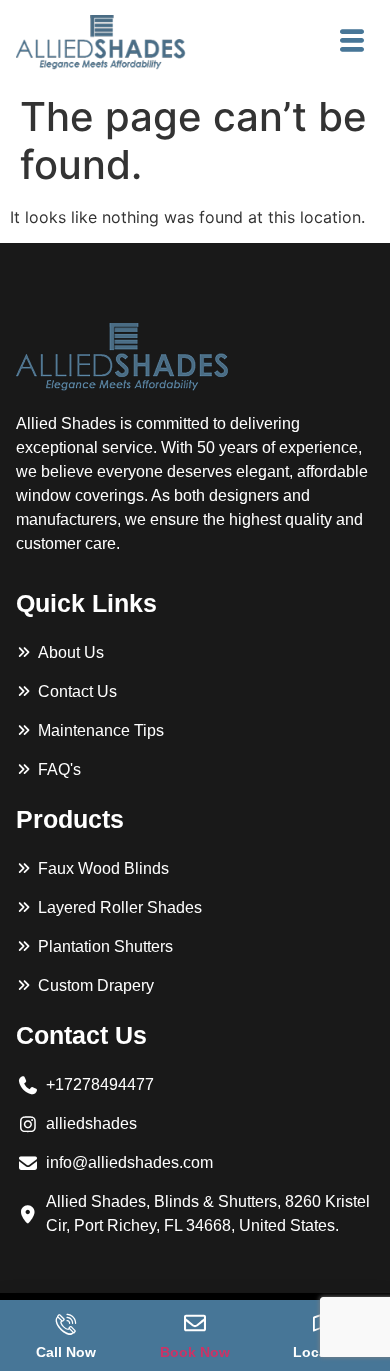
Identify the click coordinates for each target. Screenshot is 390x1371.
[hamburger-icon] (351, 42)
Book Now (195, 1352)
